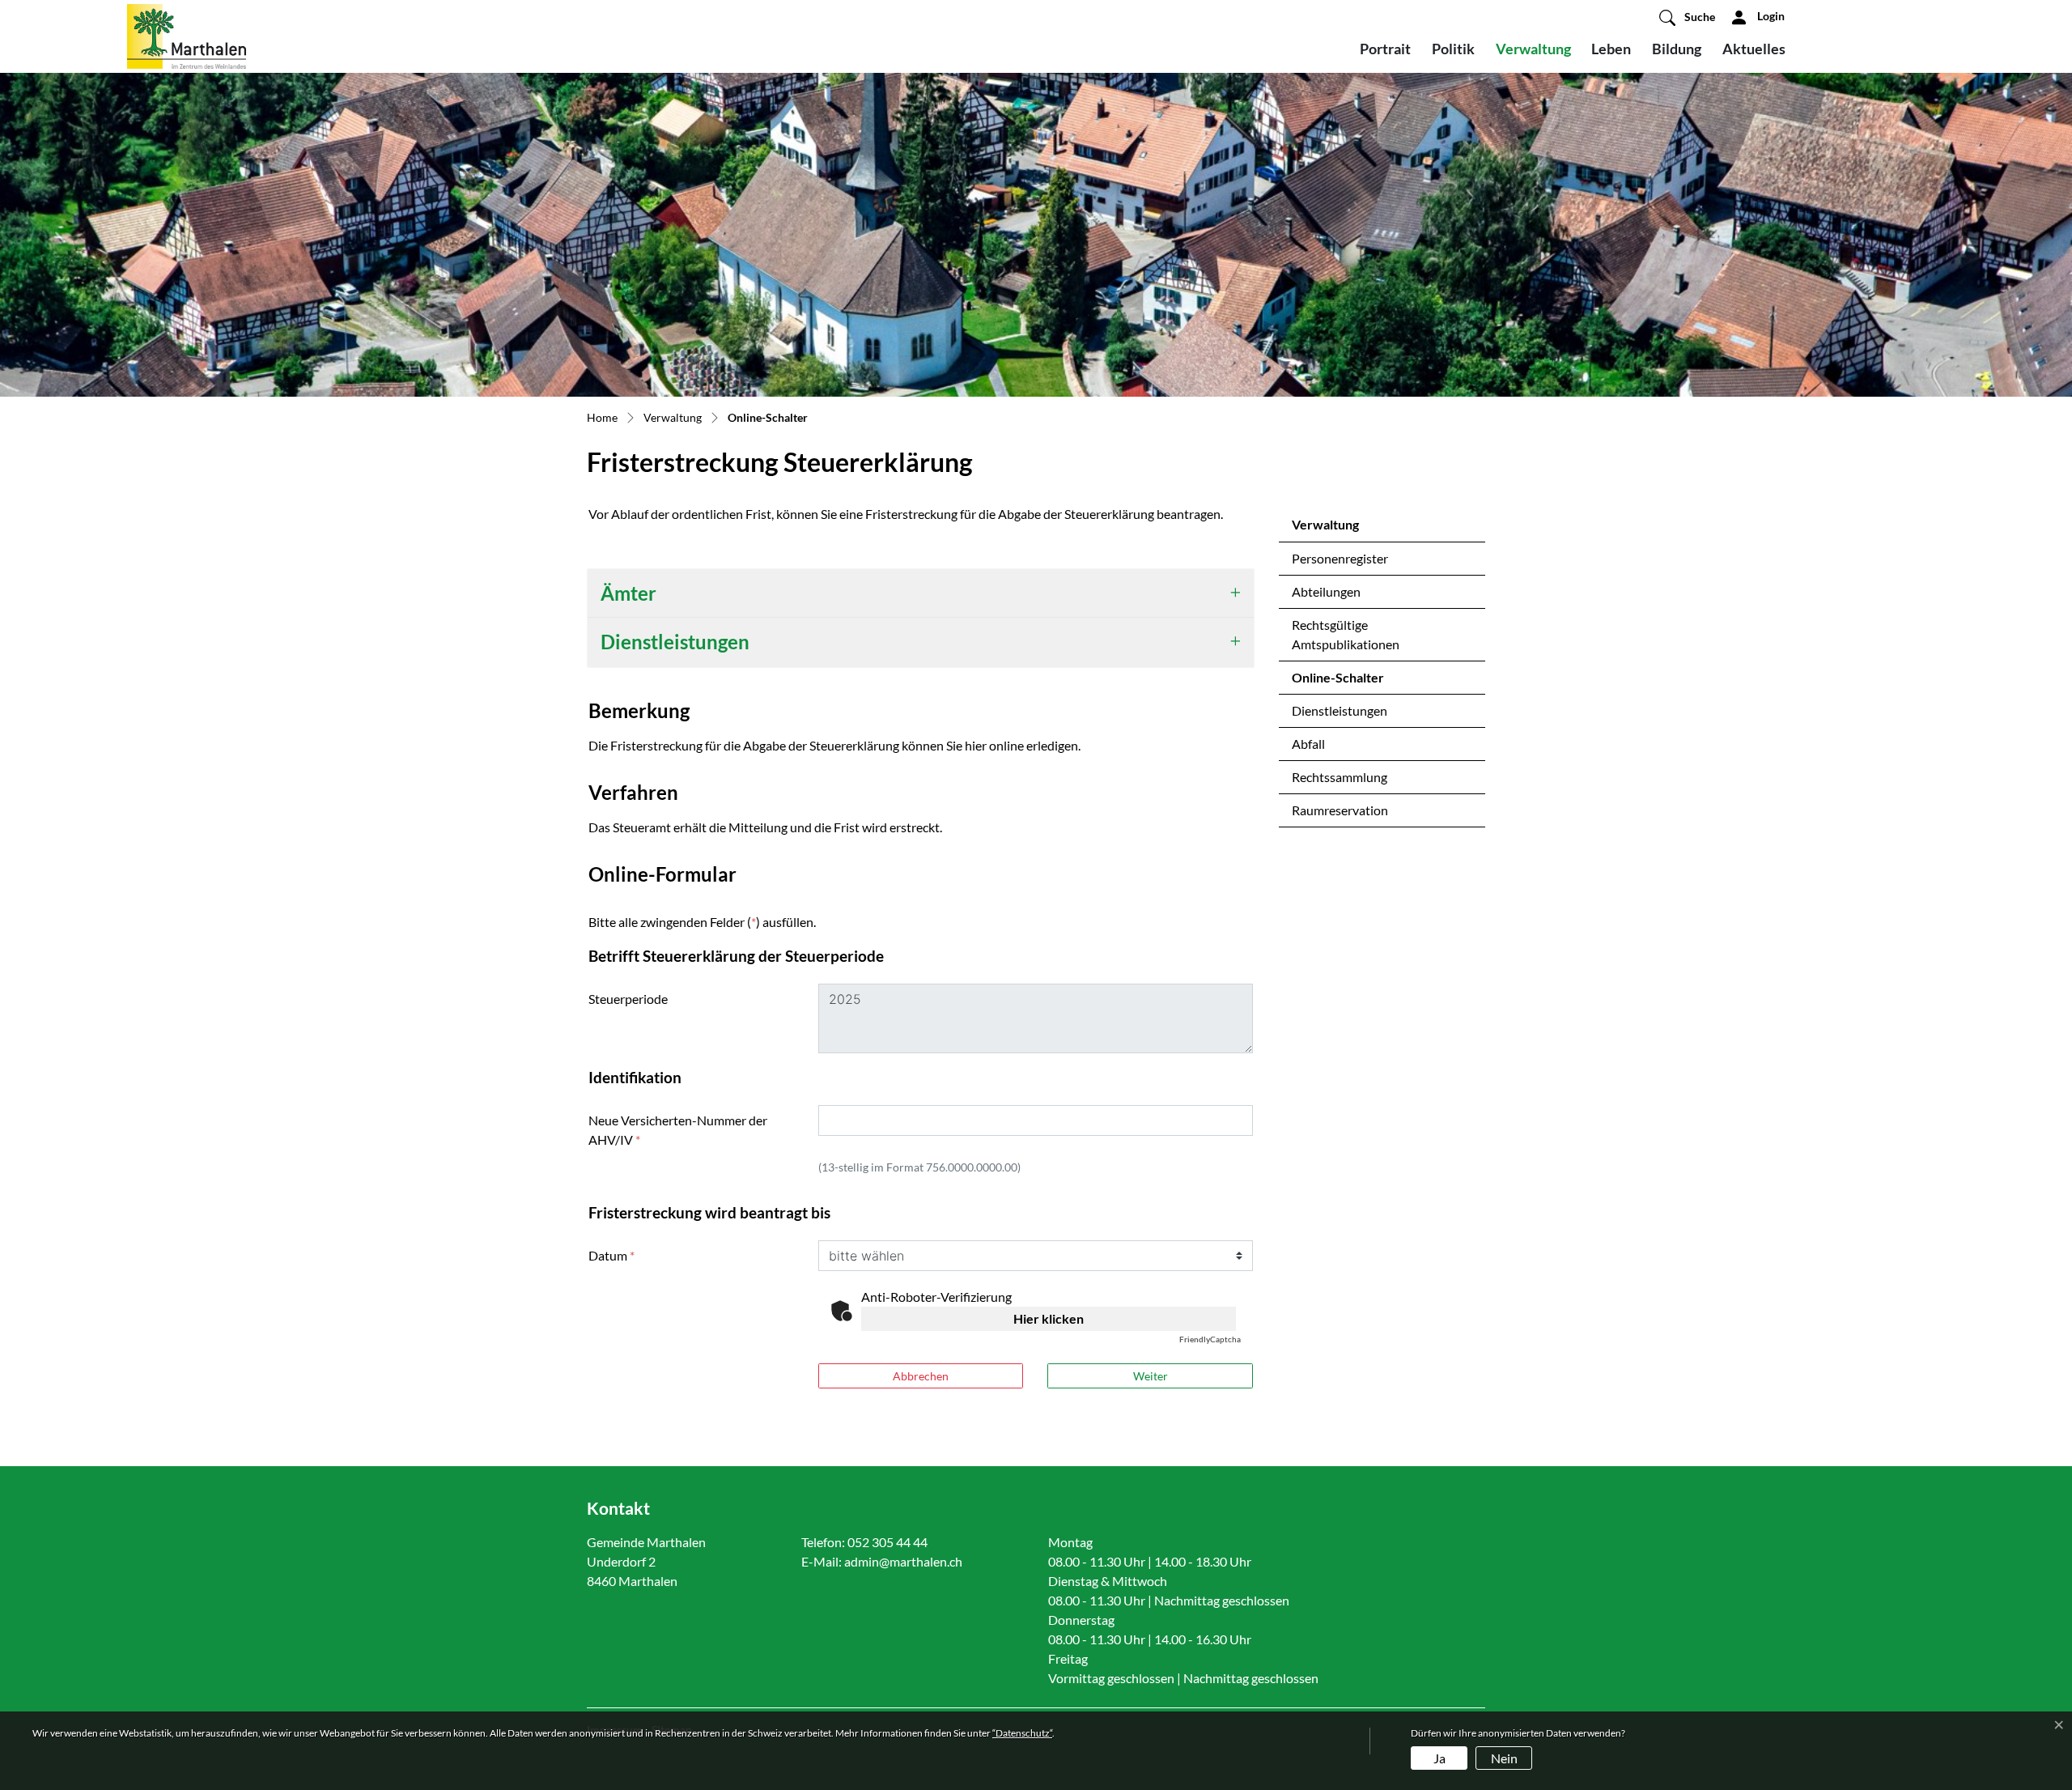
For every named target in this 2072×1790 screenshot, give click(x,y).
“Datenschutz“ (1022, 1733)
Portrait (1385, 49)
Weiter (1151, 1376)
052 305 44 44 (887, 1542)
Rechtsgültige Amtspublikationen (1346, 634)
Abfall (1308, 744)
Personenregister (1340, 558)
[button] (1687, 17)
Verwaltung (1533, 49)
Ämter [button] (628, 593)
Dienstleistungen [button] (675, 642)
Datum (611, 1255)
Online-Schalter (1338, 682)
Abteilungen (1326, 591)
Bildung (1677, 49)
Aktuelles (1754, 49)
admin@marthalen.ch (903, 1561)
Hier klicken (1049, 1318)
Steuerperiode (628, 999)
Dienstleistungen (1340, 710)
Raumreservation (1340, 810)
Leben (1611, 49)
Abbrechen (921, 1376)
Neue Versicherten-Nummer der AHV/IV (678, 1130)
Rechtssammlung (1340, 777)
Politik (1453, 49)
